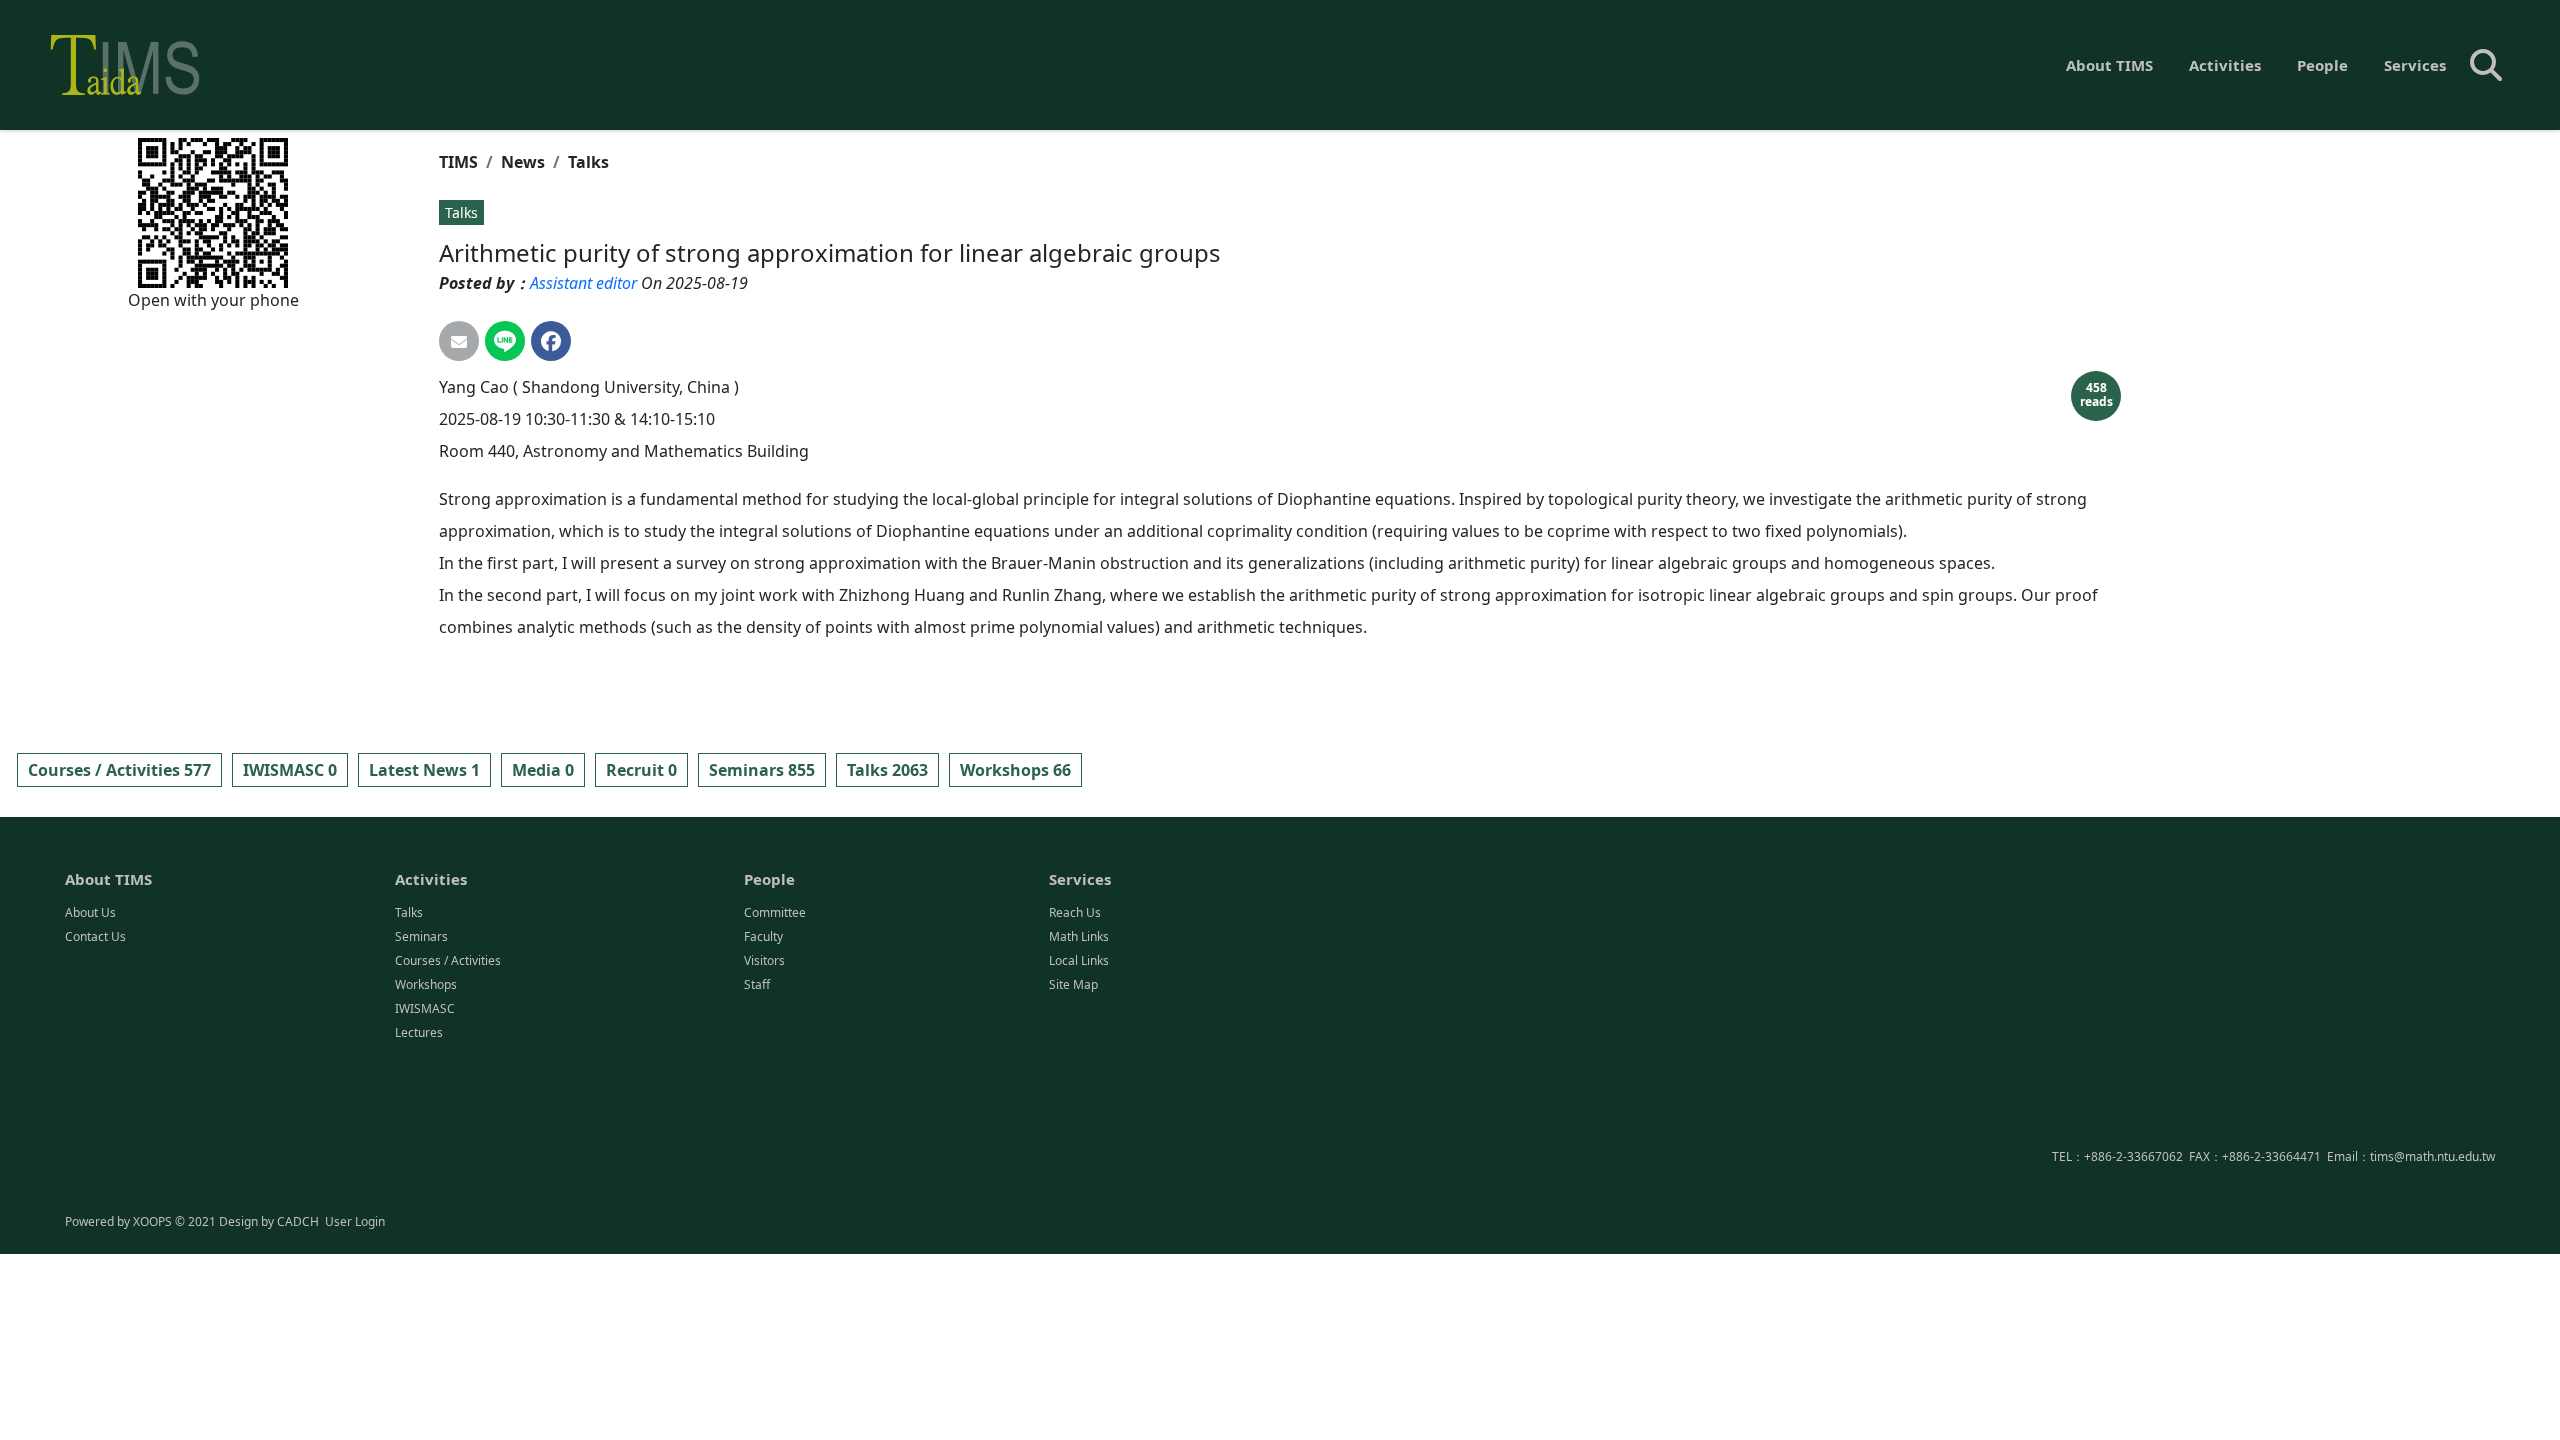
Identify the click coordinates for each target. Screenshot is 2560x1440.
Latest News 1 (424, 770)
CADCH (298, 1221)
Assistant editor (583, 283)
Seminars (421, 936)
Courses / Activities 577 (119, 770)
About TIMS (2109, 65)
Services (2415, 65)
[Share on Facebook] (551, 341)
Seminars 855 (762, 770)
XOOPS (152, 1221)
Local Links (1079, 960)
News (523, 162)
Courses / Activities (448, 960)
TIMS (458, 162)
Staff (757, 984)
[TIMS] (125, 65)
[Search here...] (2486, 65)
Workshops (426, 984)
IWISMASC (425, 1008)
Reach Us (1075, 912)
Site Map (1073, 984)
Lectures (419, 1032)
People (2322, 65)
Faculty (763, 936)
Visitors (764, 960)
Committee (775, 912)
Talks (588, 162)
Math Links (1079, 936)
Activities (2225, 65)
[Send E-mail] (459, 341)
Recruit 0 (641, 770)
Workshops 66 (1015, 770)
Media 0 (543, 770)
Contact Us (95, 936)
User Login (355, 1221)
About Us (90, 912)
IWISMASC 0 (290, 770)
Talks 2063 (887, 770)
